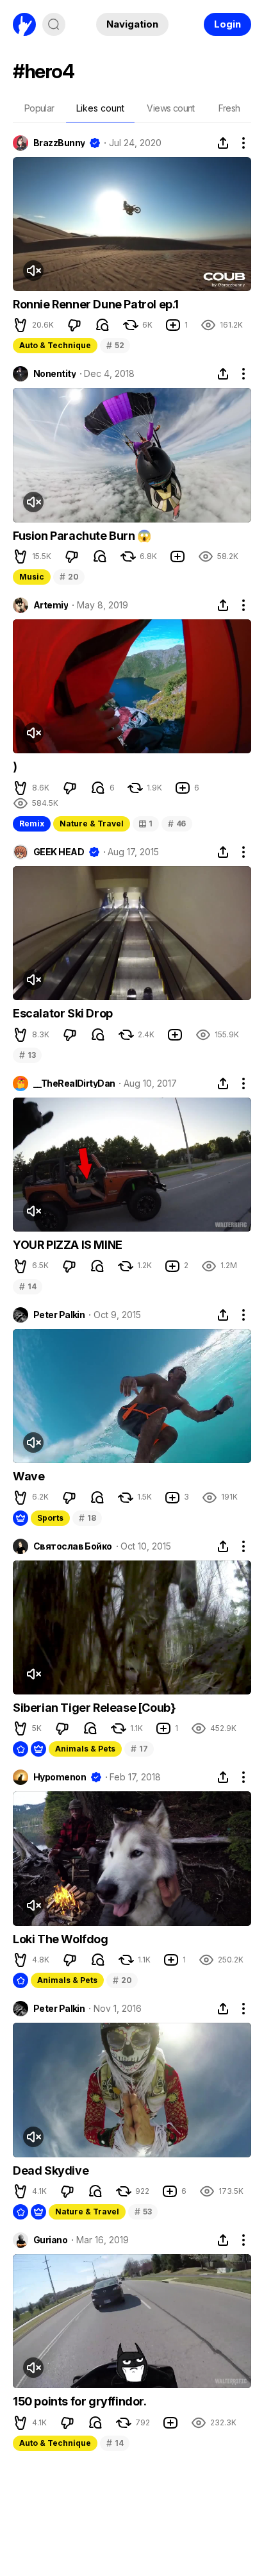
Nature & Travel (92, 824)
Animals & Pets (85, 1749)
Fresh (229, 108)
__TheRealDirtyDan (74, 1083)
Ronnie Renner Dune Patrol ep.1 (96, 304)
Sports (50, 1518)
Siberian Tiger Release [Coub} (94, 1708)
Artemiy (51, 605)
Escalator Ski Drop (63, 1013)
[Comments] (103, 325)
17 (139, 1749)
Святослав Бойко (73, 1546)
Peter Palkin (59, 1315)
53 (143, 2212)
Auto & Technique (55, 345)
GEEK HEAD (59, 852)
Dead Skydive (51, 2170)
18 (87, 1518)
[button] (21, 325)
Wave (29, 1476)
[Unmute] (33, 271)
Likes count (100, 108)
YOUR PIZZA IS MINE (68, 1245)
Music (32, 577)
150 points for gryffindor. (80, 2401)
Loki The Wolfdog (61, 1939)
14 (28, 1286)
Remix (32, 824)
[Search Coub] (54, 24)
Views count (170, 108)
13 (27, 1055)
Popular (39, 108)
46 (177, 824)
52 (115, 345)
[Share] (223, 143)
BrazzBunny (59, 143)
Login (227, 24)
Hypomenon (60, 1777)
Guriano (50, 2240)
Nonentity (54, 374)
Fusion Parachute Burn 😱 (82, 536)
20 (69, 577)
